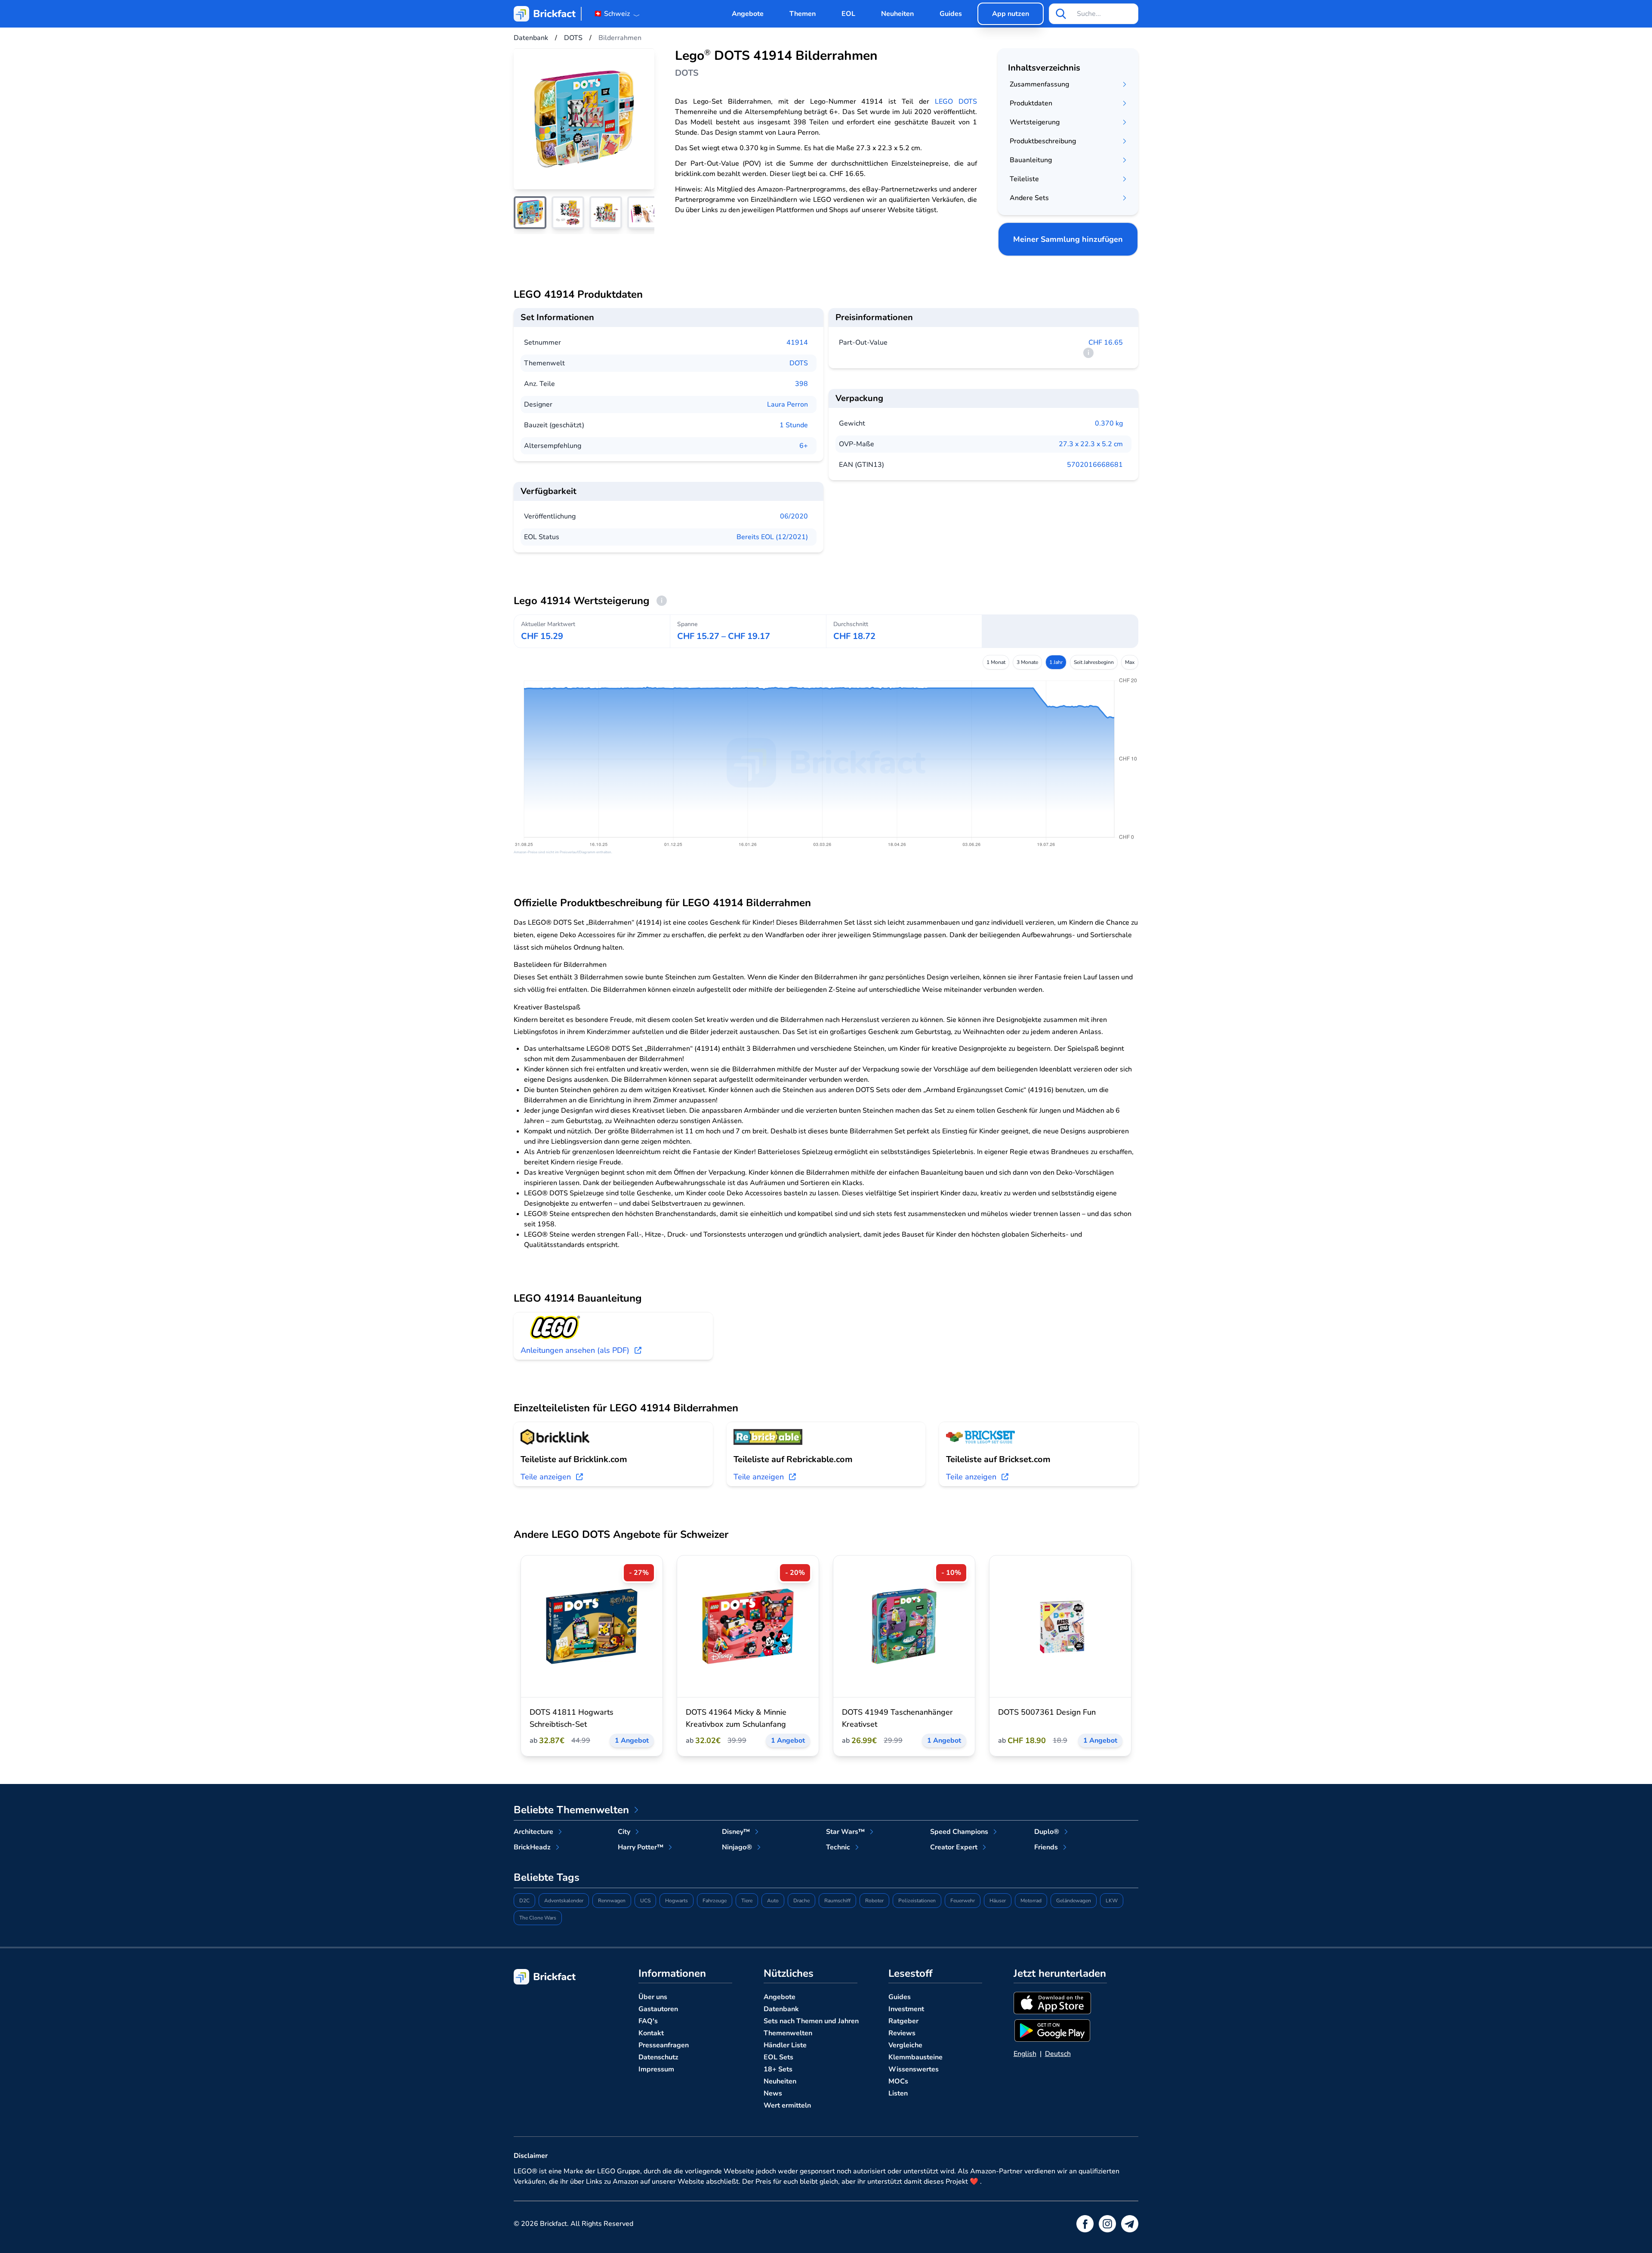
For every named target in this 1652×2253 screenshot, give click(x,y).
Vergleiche (905, 2045)
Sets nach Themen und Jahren (811, 2021)
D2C (524, 1901)
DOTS (799, 363)
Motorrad (1031, 1901)
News (773, 2093)
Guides (951, 14)
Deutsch (1058, 2054)
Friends (1046, 1847)
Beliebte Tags (547, 1877)
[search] (1061, 14)
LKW (1112, 1901)
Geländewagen (1074, 1901)
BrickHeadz (532, 1847)
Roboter (874, 1901)
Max (1130, 662)
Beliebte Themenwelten (571, 1810)
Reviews (902, 2033)
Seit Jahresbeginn (1094, 662)
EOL (848, 14)
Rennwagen (612, 1901)
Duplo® (1047, 1832)
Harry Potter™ (641, 1847)
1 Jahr (1056, 662)
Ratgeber (903, 2021)
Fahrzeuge (715, 1901)
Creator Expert (954, 1847)
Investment (906, 2009)
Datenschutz (658, 2057)
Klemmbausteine (915, 2057)
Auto (773, 1901)
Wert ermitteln (787, 2105)
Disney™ (736, 1832)
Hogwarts (677, 1901)
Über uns (653, 1997)
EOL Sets (778, 2057)
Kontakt (651, 2033)
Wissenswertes (914, 2069)
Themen (803, 14)
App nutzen (1011, 14)
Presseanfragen (664, 2045)
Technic (838, 1847)
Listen (898, 2093)
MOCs (898, 2081)
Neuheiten (897, 14)
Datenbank (781, 2009)
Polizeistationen (917, 1901)
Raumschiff (837, 1901)
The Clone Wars (538, 1918)
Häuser (998, 1901)
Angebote (748, 14)
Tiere (747, 1901)
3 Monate (1027, 662)
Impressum (656, 2069)
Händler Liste (785, 2045)
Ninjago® (737, 1847)
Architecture (533, 1832)
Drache (801, 1901)
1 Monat (996, 662)
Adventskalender (564, 1901)
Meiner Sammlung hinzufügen (1068, 239)
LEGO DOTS (956, 102)
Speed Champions (959, 1832)
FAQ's (648, 2021)
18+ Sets (778, 2069)
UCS (645, 1901)
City (624, 1832)
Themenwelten (788, 2033)
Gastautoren (658, 2009)
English (1025, 2054)
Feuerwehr (963, 1901)
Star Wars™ (845, 1832)
